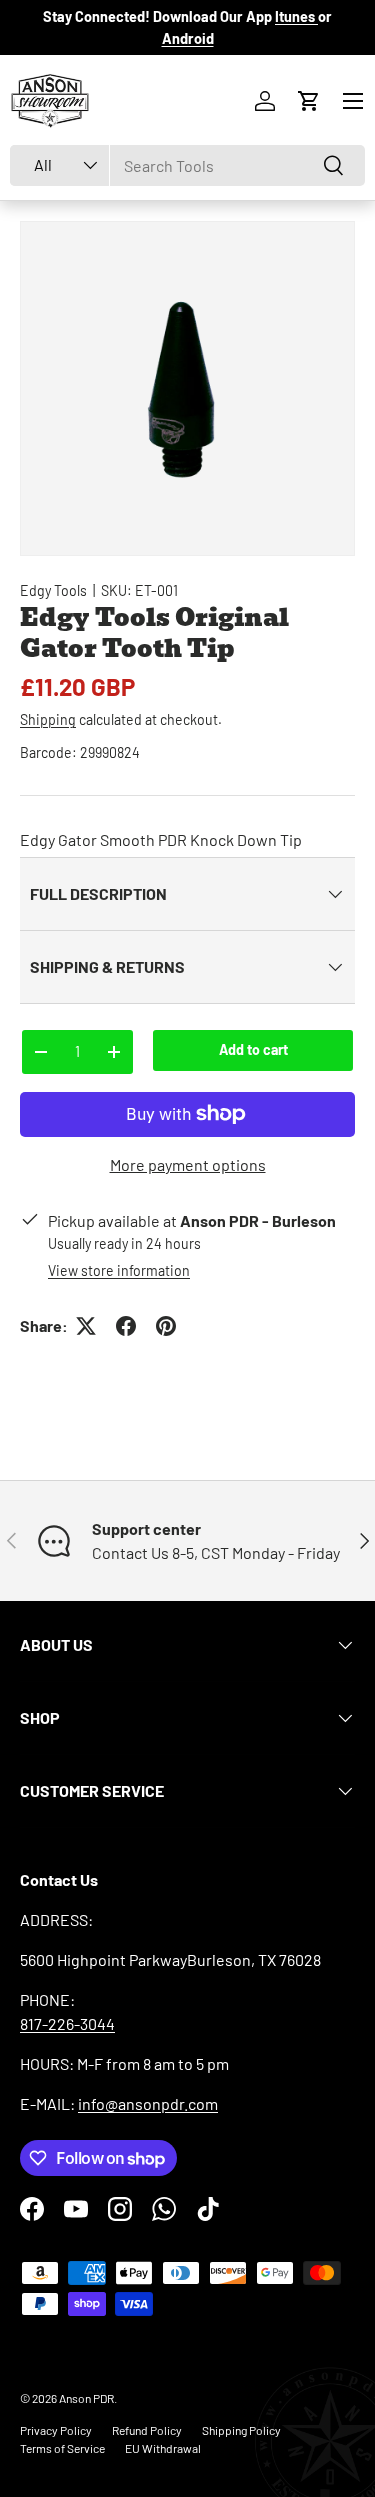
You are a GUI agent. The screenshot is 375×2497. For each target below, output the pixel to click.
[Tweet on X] (86, 1326)
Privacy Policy (56, 2430)
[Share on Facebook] (126, 1326)
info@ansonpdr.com (148, 2103)
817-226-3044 (67, 2023)
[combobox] (187, 165)
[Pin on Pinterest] (166, 1326)
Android (188, 38)
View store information (119, 1270)
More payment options (188, 1164)
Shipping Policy (241, 2430)
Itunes (296, 16)
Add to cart (253, 1049)
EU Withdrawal (163, 2448)
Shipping (48, 719)
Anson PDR (86, 2398)
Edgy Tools (53, 590)
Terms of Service (62, 2448)
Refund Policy (147, 2430)
